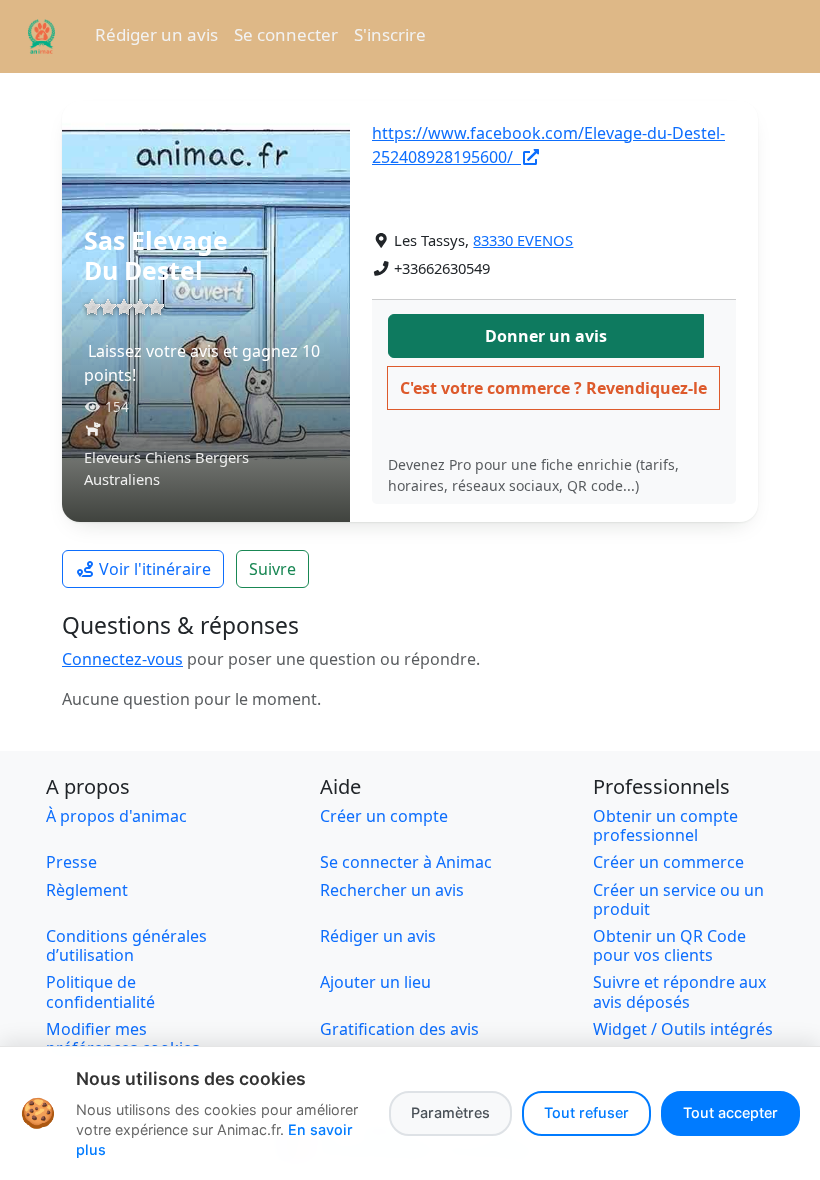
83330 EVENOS (523, 240)
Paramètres (450, 1112)
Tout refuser (586, 1112)
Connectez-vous (122, 659)
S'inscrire (390, 34)
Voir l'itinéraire (155, 569)
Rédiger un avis (156, 34)
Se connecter (286, 34)
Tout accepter (730, 1112)
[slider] (124, 307)
